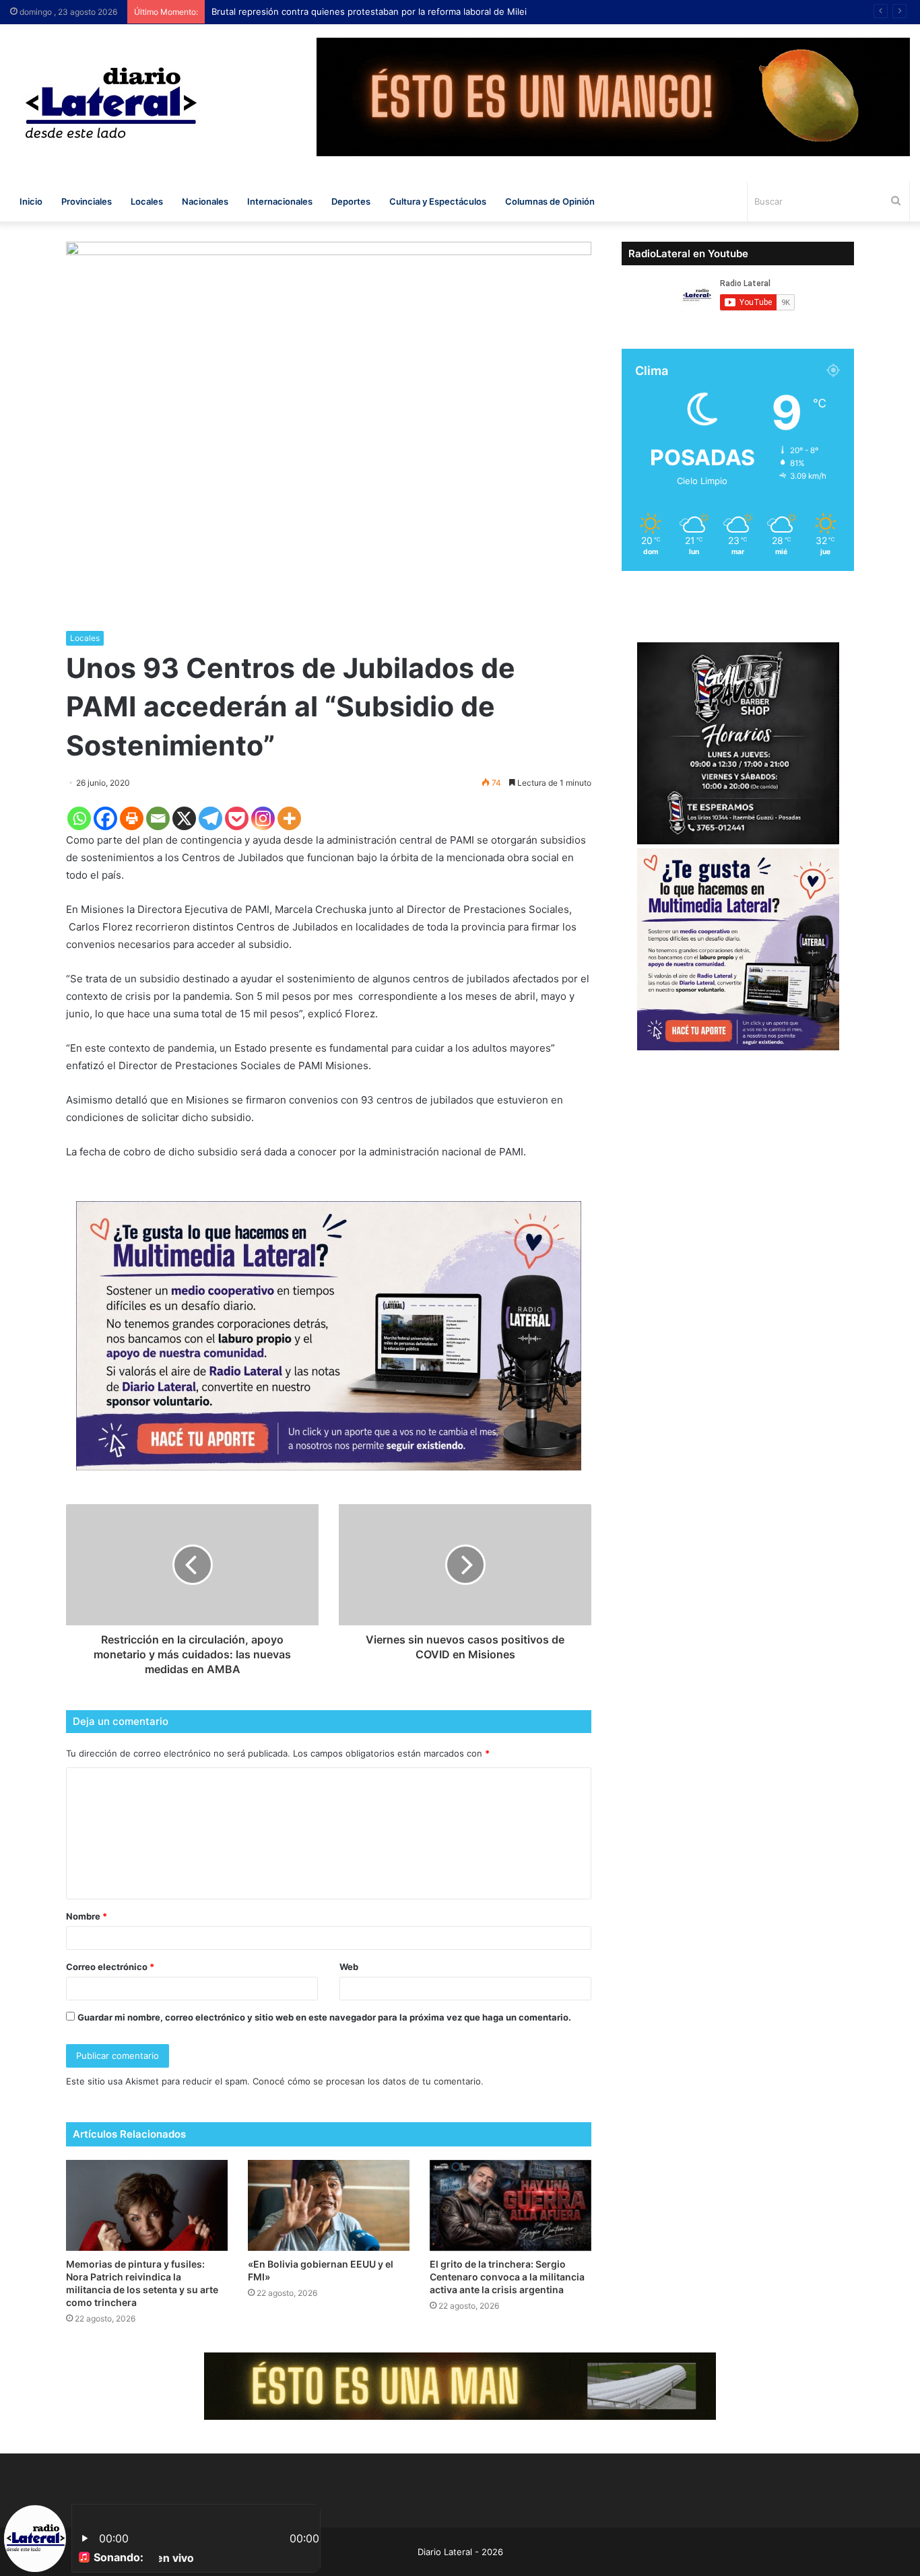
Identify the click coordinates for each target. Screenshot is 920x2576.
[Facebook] (105, 818)
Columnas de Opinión (550, 201)
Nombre (87, 1916)
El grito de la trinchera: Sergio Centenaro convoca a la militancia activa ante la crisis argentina (507, 2277)
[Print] (132, 818)
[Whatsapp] (79, 818)
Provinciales (87, 201)
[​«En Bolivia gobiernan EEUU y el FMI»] (329, 2205)
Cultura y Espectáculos (438, 201)
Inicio (31, 201)
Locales (147, 201)
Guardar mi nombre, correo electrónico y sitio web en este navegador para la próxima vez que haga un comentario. (324, 2017)
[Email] (158, 818)
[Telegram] (210, 818)
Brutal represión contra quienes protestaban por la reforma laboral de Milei (383, 11)
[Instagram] (263, 818)
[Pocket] (237, 818)
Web (349, 1967)
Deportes (351, 201)
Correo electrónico (110, 1967)
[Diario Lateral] (111, 103)
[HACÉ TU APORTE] (329, 1335)
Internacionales (280, 201)
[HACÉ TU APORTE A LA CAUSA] (460, 2385)
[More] (289, 818)
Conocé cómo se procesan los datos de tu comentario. (368, 2081)
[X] (184, 818)
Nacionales (205, 201)
